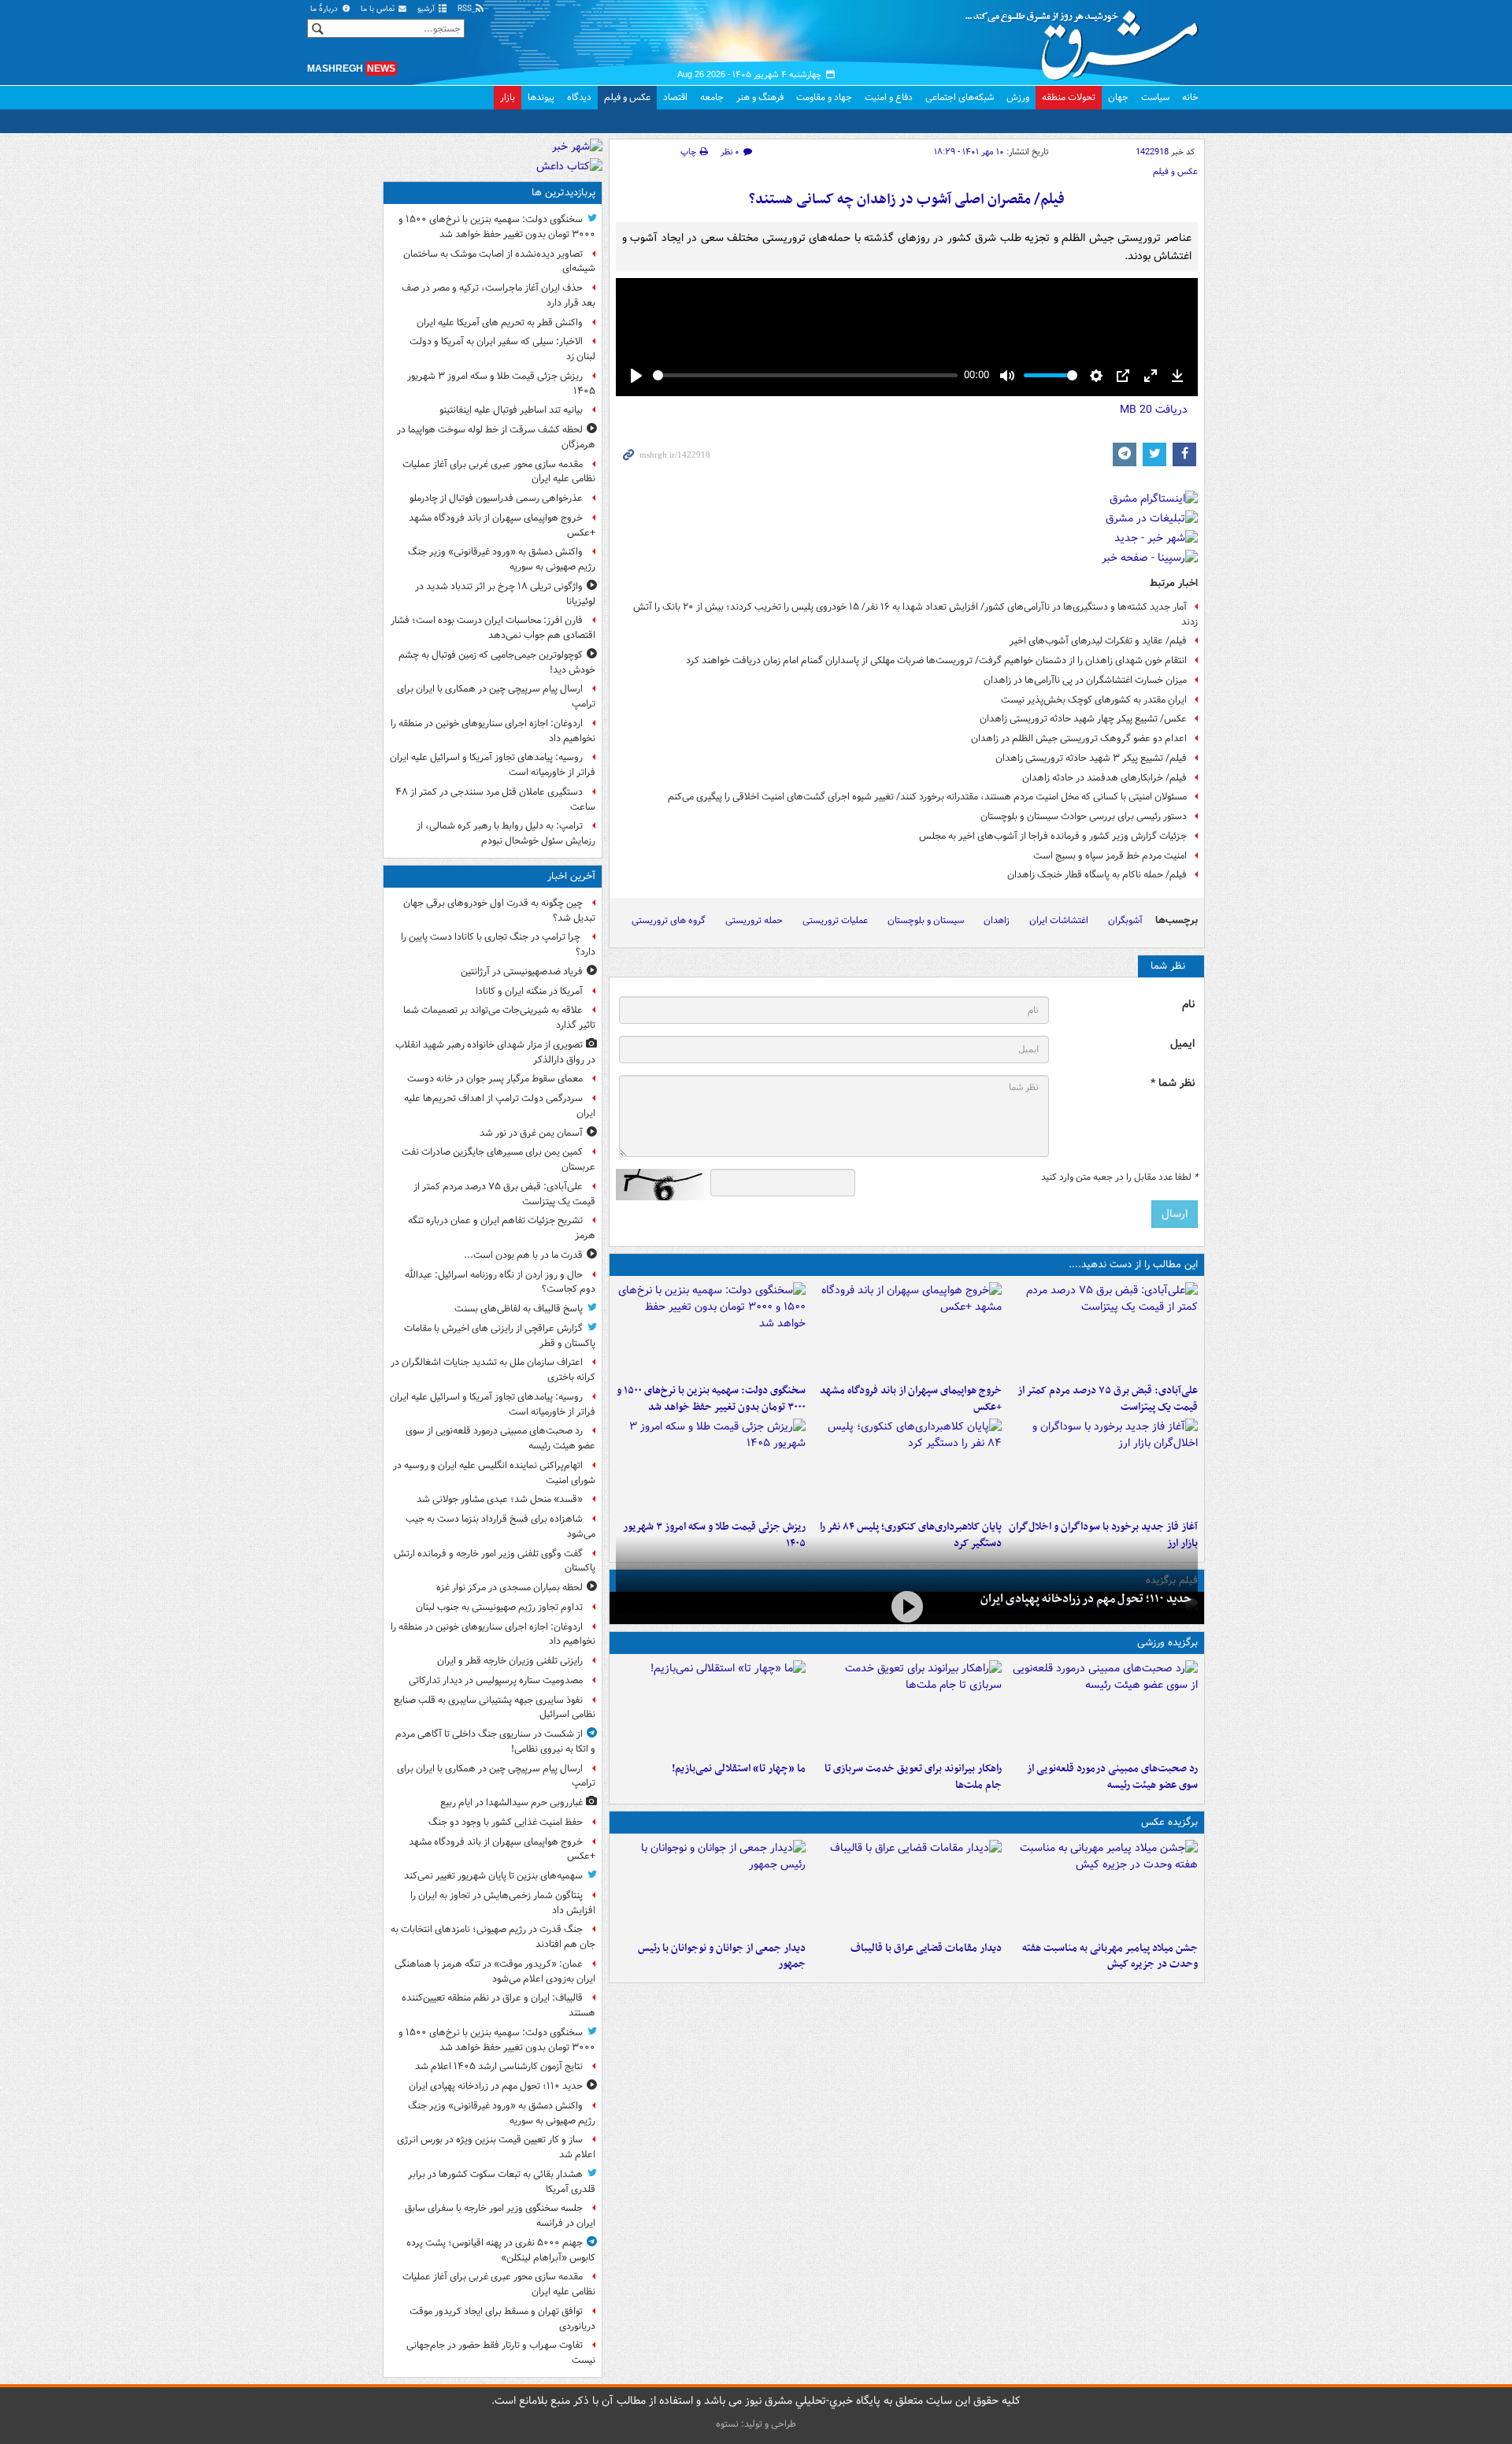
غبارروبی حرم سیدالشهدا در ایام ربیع (511, 1802)
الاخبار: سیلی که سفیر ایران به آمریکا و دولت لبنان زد (502, 349)
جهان (1118, 97)
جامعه (712, 97)
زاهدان (997, 920)
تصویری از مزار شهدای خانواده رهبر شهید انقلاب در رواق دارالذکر (495, 1052)
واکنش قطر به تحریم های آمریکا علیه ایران (500, 323)
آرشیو (427, 9)
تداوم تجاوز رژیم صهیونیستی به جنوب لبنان (499, 1607)
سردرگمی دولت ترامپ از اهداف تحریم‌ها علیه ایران (500, 1106)
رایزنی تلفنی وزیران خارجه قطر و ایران (510, 1661)
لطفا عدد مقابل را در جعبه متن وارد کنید (1119, 1177)
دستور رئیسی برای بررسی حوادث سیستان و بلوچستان (1084, 816)
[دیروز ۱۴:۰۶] (711, 1708)
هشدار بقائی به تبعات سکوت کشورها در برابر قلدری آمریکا (502, 2182)
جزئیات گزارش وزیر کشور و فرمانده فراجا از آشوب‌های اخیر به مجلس (1053, 836)
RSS (466, 9)
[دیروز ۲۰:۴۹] (907, 1330)
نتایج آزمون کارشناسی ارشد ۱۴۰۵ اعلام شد (499, 2066)
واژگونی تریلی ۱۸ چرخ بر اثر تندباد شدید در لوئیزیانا (505, 594)
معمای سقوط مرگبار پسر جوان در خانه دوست (495, 1079)
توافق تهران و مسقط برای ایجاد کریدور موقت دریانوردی (502, 2319)
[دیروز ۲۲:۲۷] (1103, 1708)
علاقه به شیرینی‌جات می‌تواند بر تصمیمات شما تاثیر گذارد (499, 1018)
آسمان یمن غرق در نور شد (531, 1133)
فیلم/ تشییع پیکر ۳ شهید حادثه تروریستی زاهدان (1091, 758)
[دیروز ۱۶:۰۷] (907, 1466)
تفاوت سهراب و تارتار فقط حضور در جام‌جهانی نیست (501, 2353)
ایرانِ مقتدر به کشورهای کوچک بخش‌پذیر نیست (1094, 700)
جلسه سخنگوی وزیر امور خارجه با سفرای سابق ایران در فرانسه (500, 2216)
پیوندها (541, 97)
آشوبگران (1125, 920)
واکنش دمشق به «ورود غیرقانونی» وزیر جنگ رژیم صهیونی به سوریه (502, 559)
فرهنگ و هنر (760, 97)
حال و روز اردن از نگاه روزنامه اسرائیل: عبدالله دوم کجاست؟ (500, 1282)
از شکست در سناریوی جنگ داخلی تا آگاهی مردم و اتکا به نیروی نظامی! (495, 1741)
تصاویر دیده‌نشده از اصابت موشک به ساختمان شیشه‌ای (499, 261)
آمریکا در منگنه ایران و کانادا (529, 991)
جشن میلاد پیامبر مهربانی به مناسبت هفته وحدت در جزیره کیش (1110, 1956)
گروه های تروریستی (669, 920)
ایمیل (1182, 1044)
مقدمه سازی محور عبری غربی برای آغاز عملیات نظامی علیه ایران (499, 472)
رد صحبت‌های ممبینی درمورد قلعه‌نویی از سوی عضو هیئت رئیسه (1112, 1777)
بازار (508, 97)
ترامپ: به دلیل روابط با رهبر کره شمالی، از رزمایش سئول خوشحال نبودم (506, 833)
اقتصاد (675, 97)
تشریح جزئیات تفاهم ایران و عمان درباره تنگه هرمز (502, 1228)
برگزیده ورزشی (1167, 1643)
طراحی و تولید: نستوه (756, 2424)
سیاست (1155, 97)
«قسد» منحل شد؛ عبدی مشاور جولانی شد (500, 1499)
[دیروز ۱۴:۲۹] (711, 1466)
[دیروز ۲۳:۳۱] (1103, 1330)
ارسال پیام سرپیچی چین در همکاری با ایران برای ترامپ (496, 696)
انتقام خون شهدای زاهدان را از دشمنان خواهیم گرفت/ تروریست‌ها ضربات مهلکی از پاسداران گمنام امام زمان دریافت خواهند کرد (936, 660)
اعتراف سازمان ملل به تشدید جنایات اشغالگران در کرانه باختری (493, 1370)
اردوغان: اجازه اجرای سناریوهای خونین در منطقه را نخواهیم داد (493, 731)
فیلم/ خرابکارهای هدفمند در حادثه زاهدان (1104, 778)
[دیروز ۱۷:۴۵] (907, 1887)
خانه (1190, 97)
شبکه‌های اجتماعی (960, 97)
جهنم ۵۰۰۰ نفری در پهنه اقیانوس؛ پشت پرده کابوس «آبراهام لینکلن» (501, 2250)
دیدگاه (579, 97)
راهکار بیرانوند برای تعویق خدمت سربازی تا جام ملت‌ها (913, 1777)
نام (1188, 1005)
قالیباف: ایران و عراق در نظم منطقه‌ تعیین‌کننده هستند (498, 2005)
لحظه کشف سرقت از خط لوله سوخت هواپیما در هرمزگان (496, 437)
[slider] (805, 375)
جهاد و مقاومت (824, 97)
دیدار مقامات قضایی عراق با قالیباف (926, 1948)
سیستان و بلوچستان (926, 920)
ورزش (1018, 97)
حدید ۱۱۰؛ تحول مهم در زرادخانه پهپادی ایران (1086, 1599)
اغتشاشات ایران (1059, 920)
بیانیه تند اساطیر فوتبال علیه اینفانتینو (511, 410)
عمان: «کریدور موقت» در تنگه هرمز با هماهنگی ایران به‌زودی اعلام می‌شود (495, 1971)
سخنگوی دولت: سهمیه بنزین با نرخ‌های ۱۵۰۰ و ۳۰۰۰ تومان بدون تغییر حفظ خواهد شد (711, 1399)
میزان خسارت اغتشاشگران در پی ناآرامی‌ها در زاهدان (1085, 680)
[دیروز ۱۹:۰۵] (1103, 1887)
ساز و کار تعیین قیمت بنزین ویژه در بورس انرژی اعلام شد (496, 2147)
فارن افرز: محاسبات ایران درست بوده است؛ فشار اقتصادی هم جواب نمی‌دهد (493, 628)
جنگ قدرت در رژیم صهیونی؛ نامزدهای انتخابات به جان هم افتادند (493, 1937)
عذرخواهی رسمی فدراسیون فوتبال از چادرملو (496, 498)
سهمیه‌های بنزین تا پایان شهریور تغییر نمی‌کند (493, 1876)
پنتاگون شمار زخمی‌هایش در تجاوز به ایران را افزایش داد (503, 1903)
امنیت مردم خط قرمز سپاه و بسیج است (1110, 856)
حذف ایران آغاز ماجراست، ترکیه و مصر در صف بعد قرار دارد (498, 295)
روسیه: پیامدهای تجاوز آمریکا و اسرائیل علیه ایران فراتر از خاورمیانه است (493, 765)
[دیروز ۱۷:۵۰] (1103, 1466)
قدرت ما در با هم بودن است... (523, 1255)
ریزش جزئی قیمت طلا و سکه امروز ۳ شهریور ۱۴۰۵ (501, 384)
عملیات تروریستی (835, 920)
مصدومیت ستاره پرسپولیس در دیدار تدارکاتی (496, 1680)
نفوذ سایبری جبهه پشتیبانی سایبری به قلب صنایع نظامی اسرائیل (495, 1708)
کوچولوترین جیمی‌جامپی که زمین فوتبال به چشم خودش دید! (497, 662)
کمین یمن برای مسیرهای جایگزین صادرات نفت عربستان (498, 1159)
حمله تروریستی (754, 920)
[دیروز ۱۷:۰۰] (711, 1887)
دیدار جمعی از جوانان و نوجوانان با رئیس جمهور (722, 1956)
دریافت (1154, 410)
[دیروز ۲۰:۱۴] (711, 1330)
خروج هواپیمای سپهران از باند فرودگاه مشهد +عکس (911, 1399)
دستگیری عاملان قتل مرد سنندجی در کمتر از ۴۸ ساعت (495, 799)
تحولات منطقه (1069, 97)
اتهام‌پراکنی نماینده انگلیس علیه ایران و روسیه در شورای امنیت (494, 1473)
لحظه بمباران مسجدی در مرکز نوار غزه (510, 1587)
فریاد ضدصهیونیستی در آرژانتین (522, 972)
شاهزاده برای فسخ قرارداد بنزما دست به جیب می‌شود (500, 1526)
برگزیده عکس (1169, 1822)
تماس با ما (379, 9)
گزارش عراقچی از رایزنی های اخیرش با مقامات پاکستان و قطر (500, 1336)
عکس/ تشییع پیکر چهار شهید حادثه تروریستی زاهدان (1083, 719)
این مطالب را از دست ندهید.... (1133, 1265)
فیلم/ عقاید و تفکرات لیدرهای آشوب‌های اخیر (1098, 641)
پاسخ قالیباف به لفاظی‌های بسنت (519, 1309)
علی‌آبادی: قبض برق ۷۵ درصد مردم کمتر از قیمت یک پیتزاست (1108, 1399)
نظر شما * (1173, 1083)
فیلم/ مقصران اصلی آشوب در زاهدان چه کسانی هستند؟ (907, 200)
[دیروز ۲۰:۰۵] (907, 1606)
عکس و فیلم (627, 97)
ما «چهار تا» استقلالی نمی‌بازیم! (739, 1769)
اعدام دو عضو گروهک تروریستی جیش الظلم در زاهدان (1079, 738)
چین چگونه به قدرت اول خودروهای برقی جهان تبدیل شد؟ (499, 910)
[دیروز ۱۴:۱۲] (907, 1708)
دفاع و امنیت (889, 97)
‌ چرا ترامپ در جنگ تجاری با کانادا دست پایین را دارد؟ (498, 944)
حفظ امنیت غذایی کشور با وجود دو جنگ (506, 1822)
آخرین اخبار (571, 876)
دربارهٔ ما (325, 9)
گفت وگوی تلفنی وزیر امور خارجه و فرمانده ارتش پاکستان (495, 1561)
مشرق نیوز (1087, 39)
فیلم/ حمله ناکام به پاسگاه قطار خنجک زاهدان (1097, 875)
